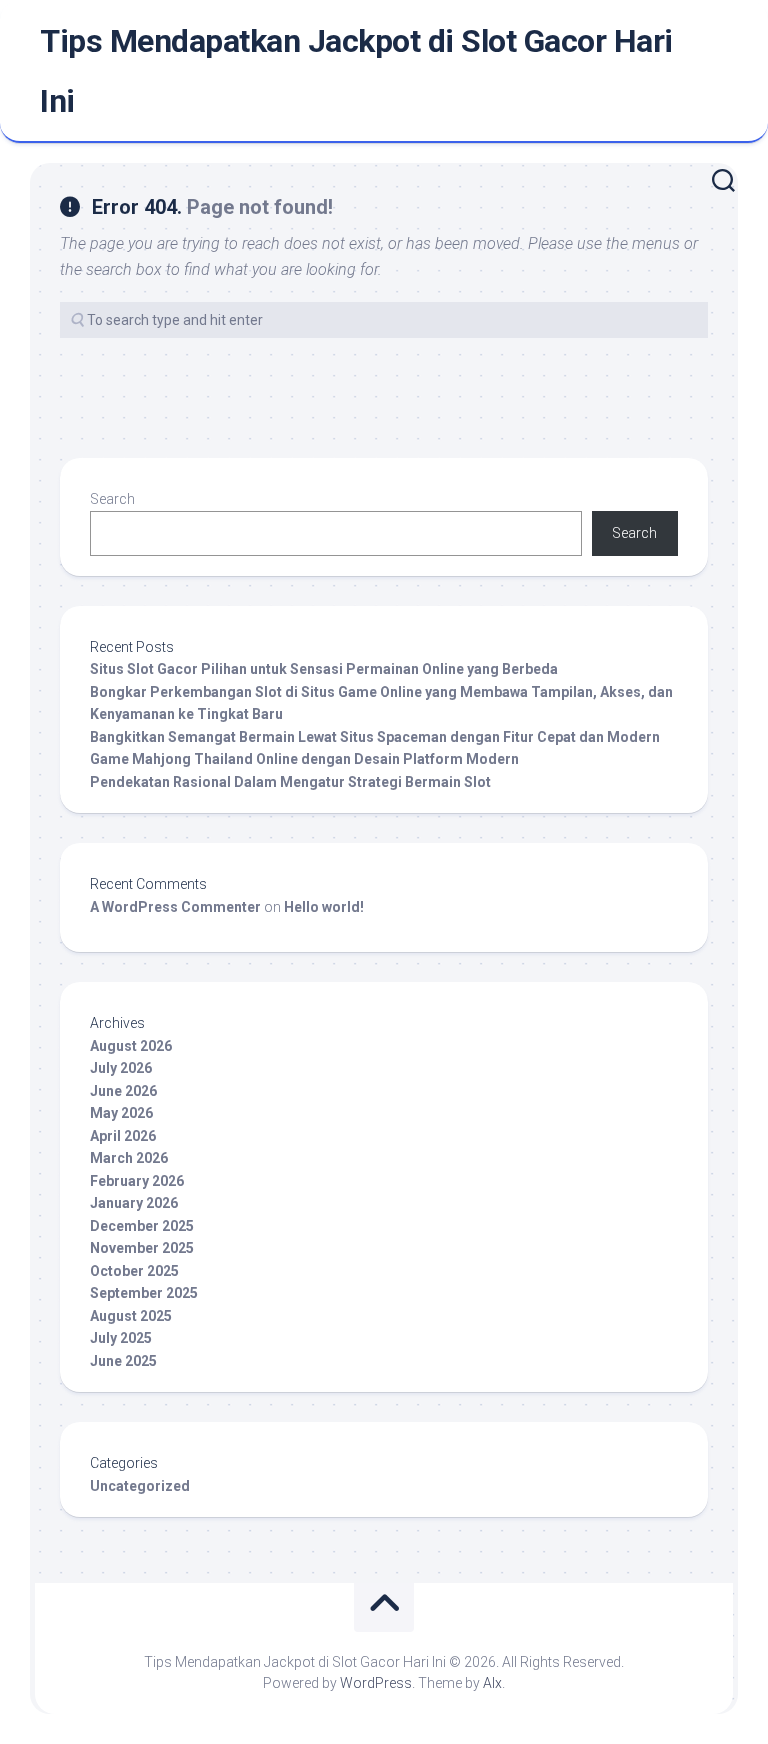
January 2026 (134, 1203)
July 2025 (121, 1338)
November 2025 (142, 1248)
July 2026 (121, 1068)
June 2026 (123, 1091)
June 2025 (123, 1361)
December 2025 (142, 1226)
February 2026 (137, 1181)
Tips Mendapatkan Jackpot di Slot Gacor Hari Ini (356, 71)
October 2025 (134, 1271)
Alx (492, 1683)
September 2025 (144, 1293)
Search (112, 499)
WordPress (376, 1683)
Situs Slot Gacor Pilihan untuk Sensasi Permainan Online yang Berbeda (324, 669)
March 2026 (129, 1158)
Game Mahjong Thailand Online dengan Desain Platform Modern (304, 759)
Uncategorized (140, 1486)
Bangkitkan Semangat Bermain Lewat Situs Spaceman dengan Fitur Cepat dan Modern (375, 737)
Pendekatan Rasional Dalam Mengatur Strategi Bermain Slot (290, 782)
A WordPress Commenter (175, 907)
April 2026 (123, 1136)
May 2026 (121, 1113)
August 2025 (131, 1316)
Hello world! (324, 907)
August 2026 (131, 1046)
